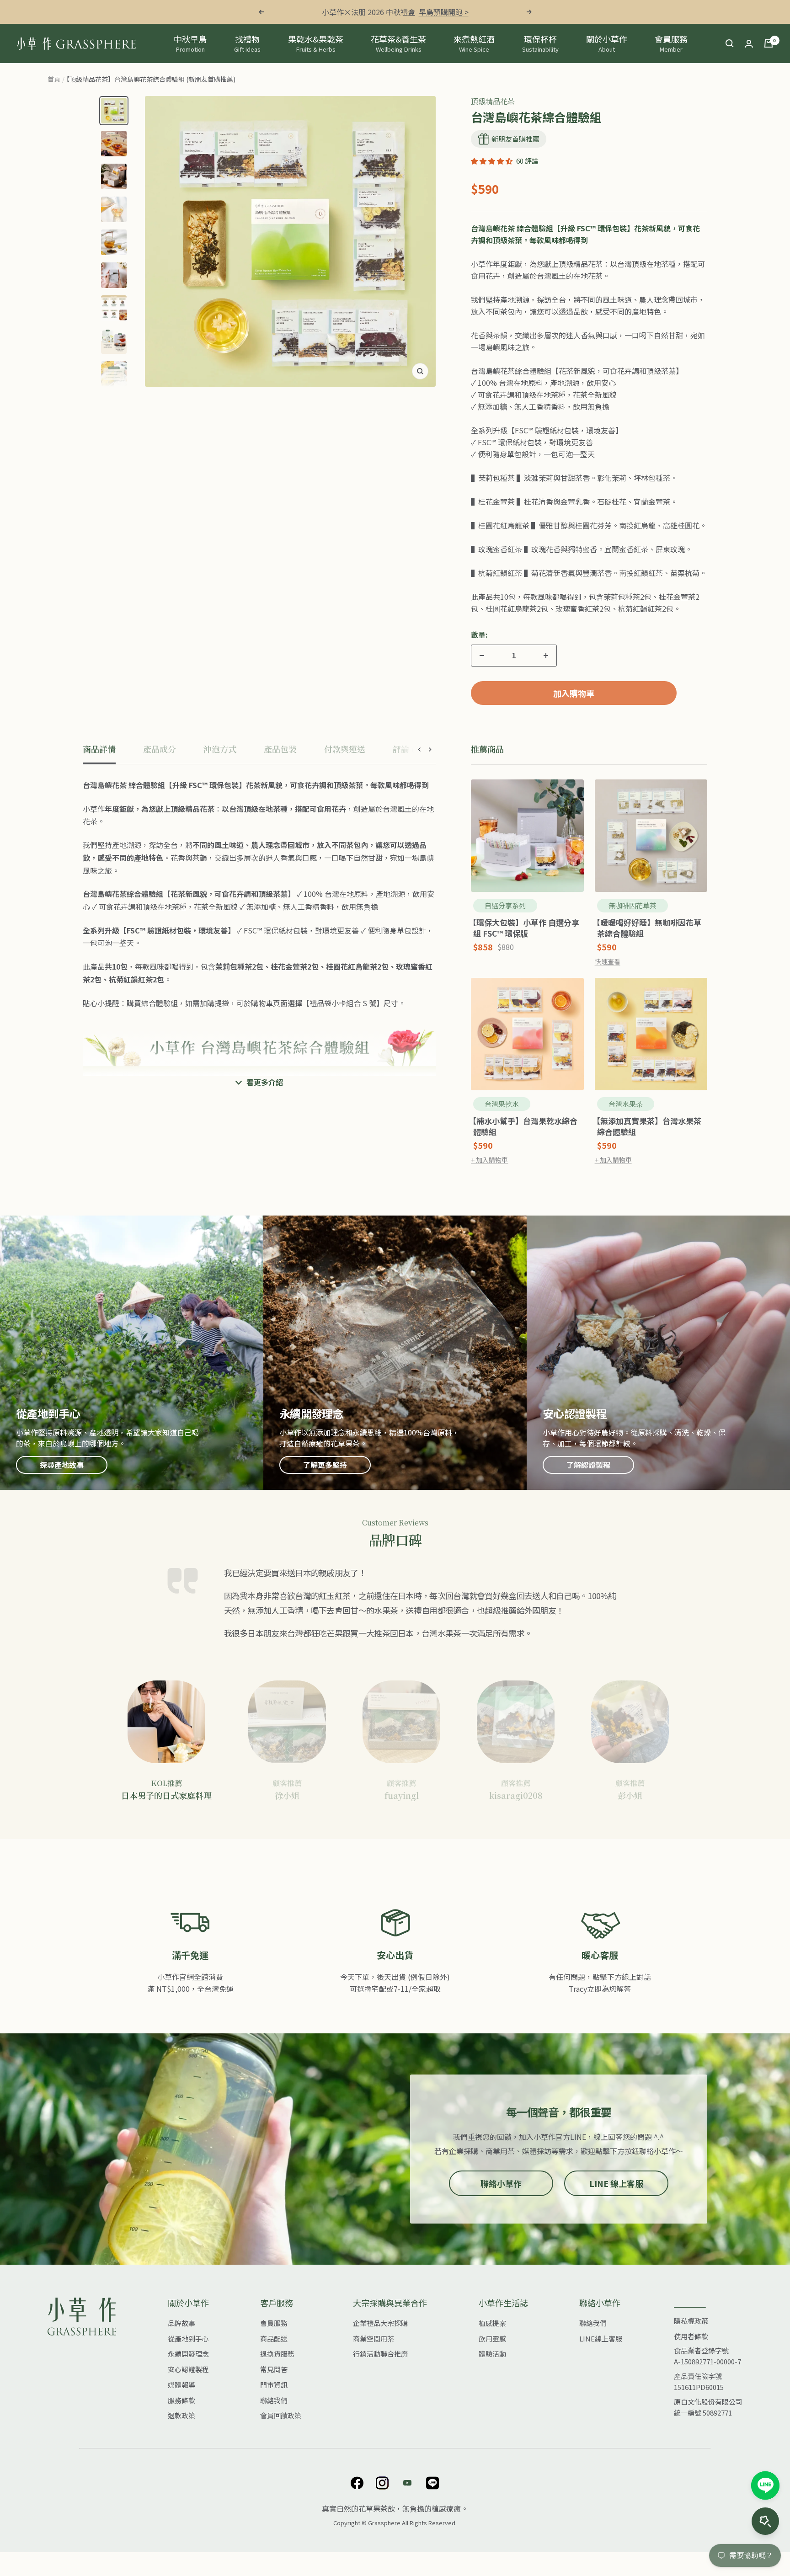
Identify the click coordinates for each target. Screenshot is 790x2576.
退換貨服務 (277, 2354)
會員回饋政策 (281, 2415)
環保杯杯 (540, 43)
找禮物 (247, 43)
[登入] (749, 44)
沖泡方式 (220, 749)
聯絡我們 (274, 2400)
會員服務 (671, 43)
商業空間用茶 (374, 2339)
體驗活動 (492, 2354)
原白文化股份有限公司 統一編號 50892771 (708, 2407)
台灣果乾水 (502, 1104)
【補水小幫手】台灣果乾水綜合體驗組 (525, 1126)
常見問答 (274, 2369)
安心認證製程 (188, 2369)
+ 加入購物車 (489, 1160)
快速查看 (608, 961)
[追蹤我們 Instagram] (382, 2483)
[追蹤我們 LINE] (433, 2483)
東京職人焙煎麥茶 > (434, 12)
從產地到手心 (188, 2339)
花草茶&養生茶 (398, 43)
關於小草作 (607, 43)
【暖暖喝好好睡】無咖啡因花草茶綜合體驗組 (649, 928)
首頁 (54, 79)
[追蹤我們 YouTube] (408, 2483)
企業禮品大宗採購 (380, 2323)
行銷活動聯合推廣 (380, 2354)
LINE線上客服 (601, 2339)
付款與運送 (345, 749)
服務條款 (181, 2400)
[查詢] (730, 43)
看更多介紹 (265, 1082)
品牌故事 (181, 2323)
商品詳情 (99, 749)
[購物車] (769, 43)
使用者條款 (691, 2336)
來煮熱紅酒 (474, 43)
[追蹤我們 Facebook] (357, 2483)
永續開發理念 (188, 2354)
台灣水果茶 (626, 1104)
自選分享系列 (505, 905)
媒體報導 (181, 2385)
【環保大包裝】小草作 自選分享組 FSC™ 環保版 (526, 928)
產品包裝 (280, 749)
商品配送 (274, 2339)
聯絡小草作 (501, 2183)
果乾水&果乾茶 (316, 43)
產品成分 (160, 749)
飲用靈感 (492, 2339)
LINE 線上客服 (616, 2183)
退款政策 (181, 2415)
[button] (492, 161)
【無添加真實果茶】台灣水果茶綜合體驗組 (649, 1126)
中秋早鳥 (190, 43)
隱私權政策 (691, 2321)
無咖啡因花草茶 (633, 905)
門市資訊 (274, 2385)
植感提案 (492, 2323)
